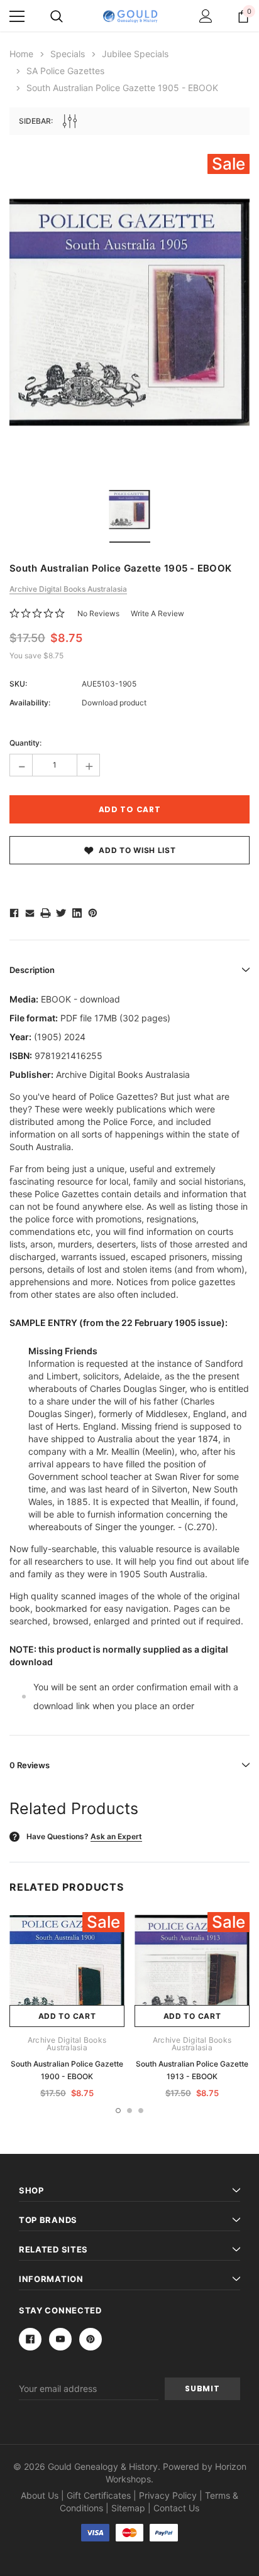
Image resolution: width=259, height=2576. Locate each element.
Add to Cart (67, 2016)
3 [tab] (141, 2111)
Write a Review (157, 613)
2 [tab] (129, 2111)
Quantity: (25, 743)
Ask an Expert (116, 1836)
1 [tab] (118, 2111)
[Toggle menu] (17, 16)
